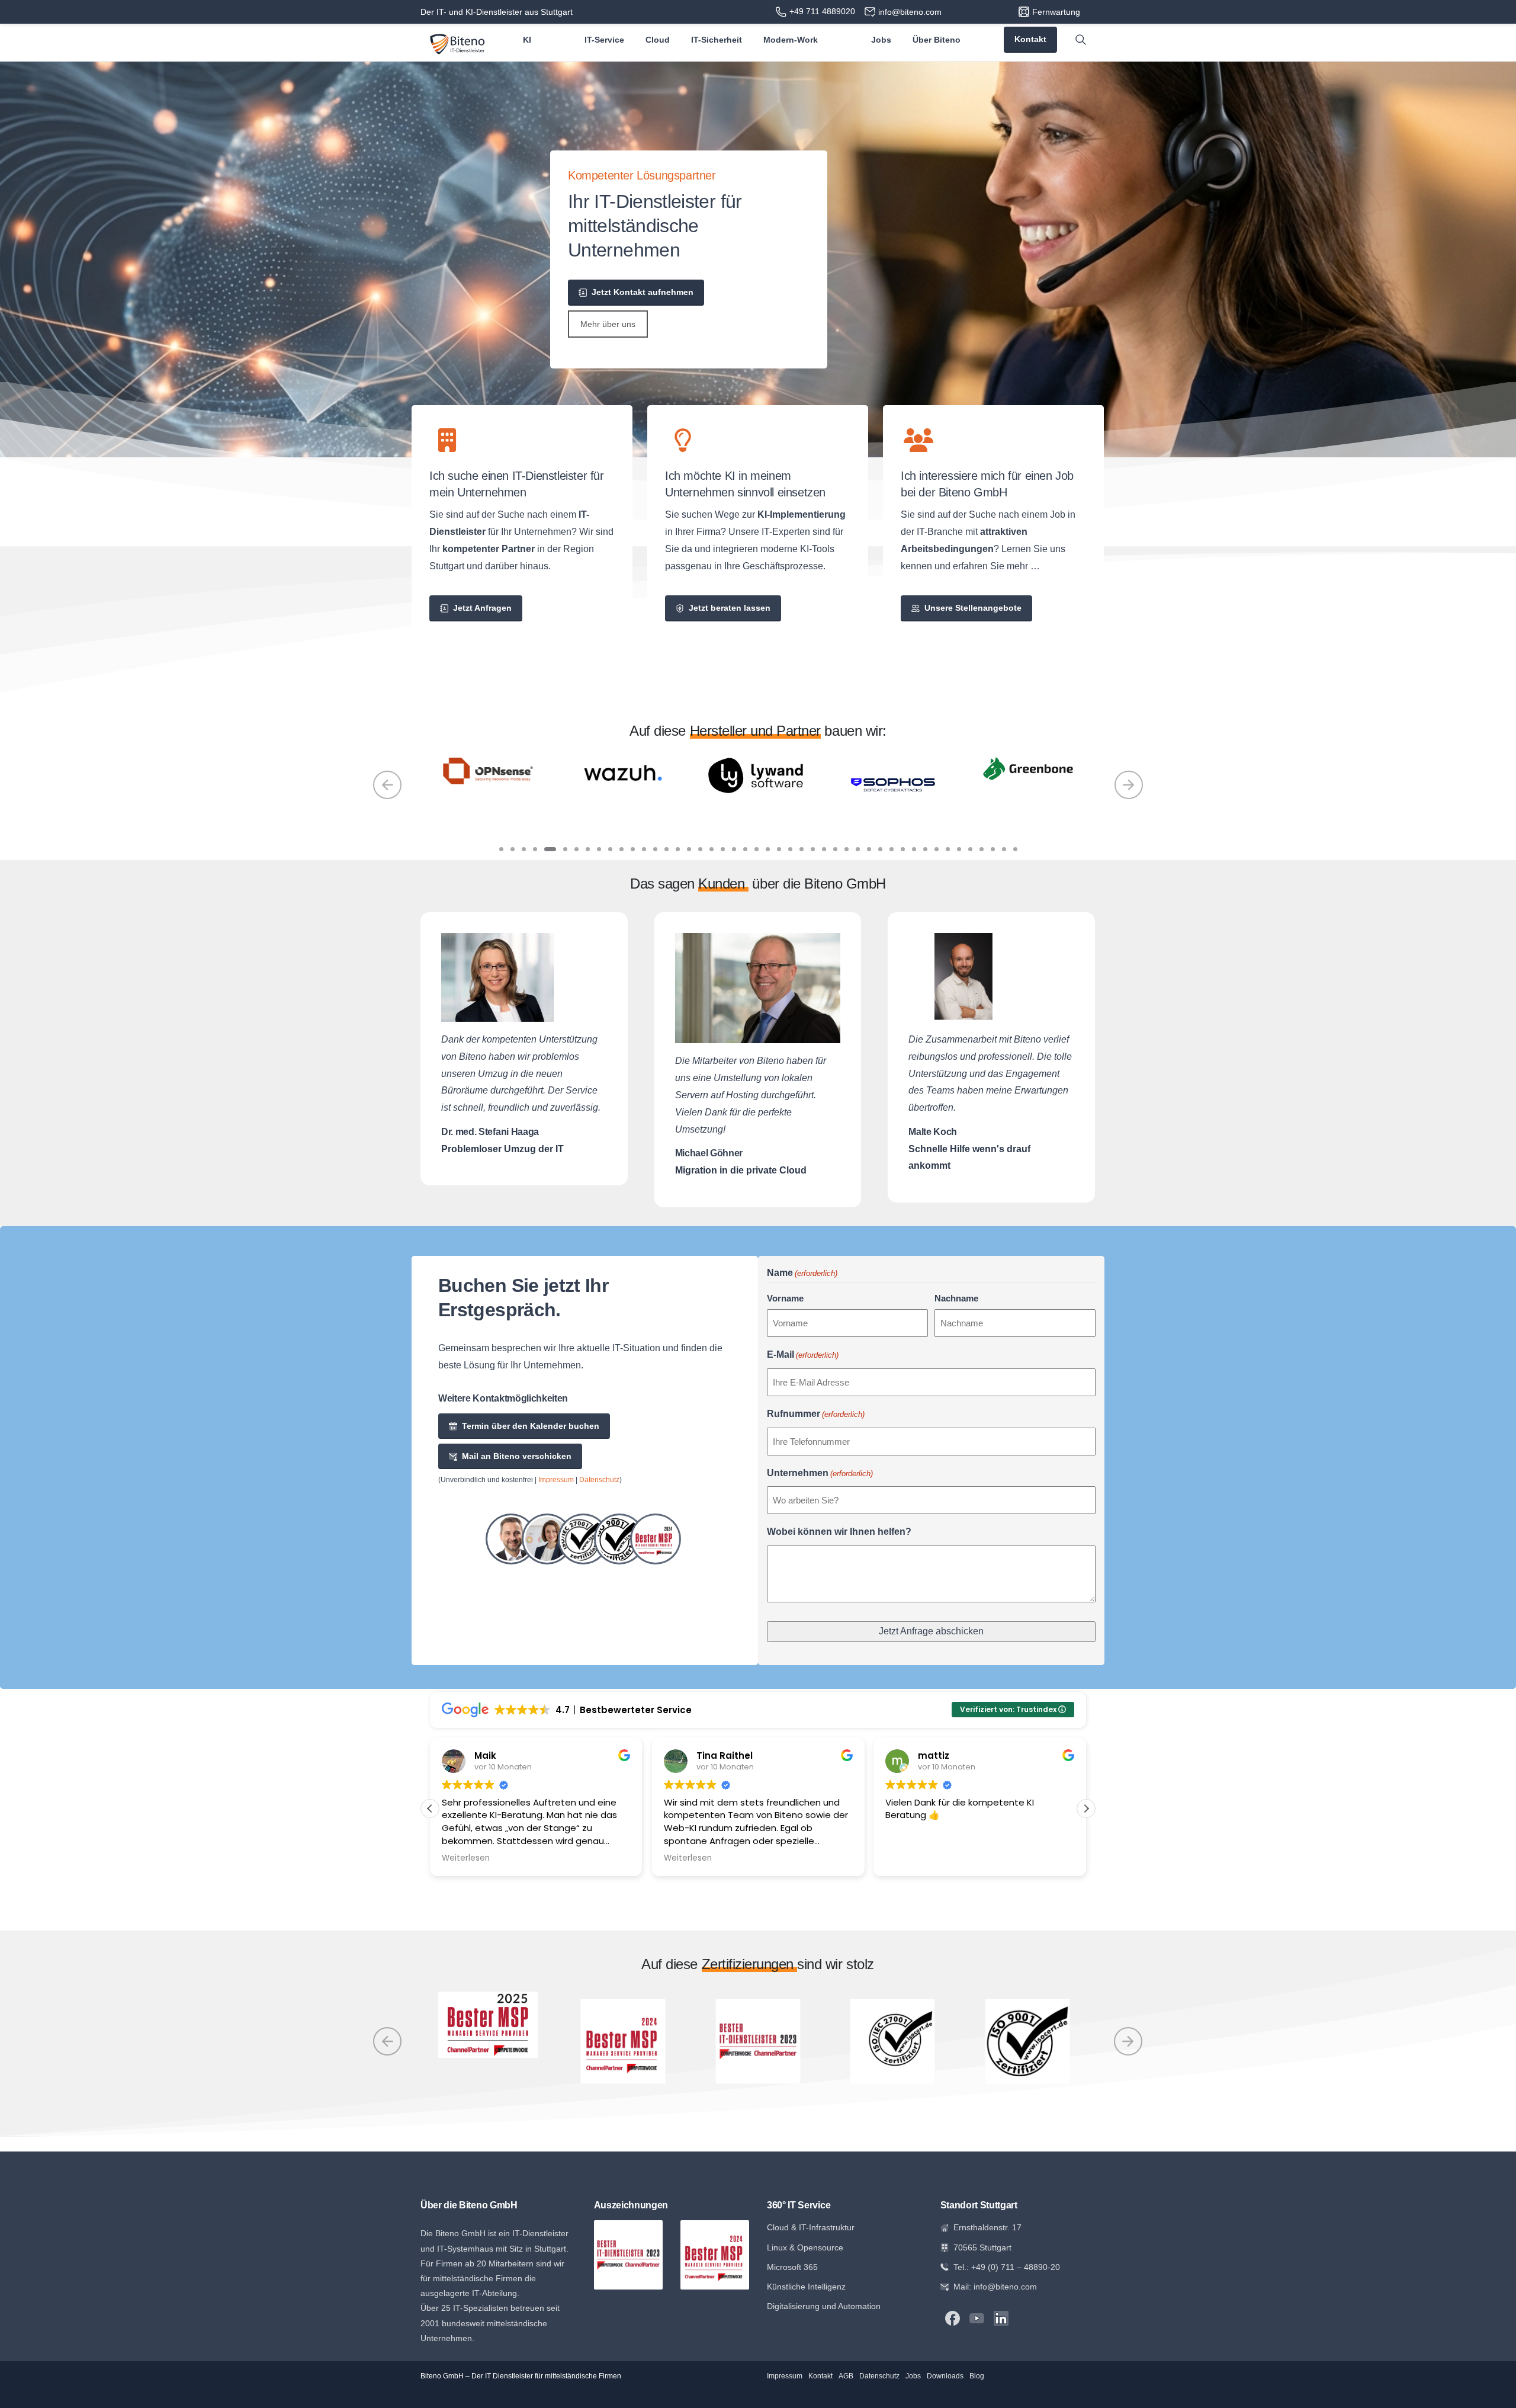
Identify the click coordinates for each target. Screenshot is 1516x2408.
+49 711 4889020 (822, 11)
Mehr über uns (608, 324)
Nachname (956, 1309)
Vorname (785, 1309)
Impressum (556, 1491)
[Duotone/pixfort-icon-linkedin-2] (1001, 2329)
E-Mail (803, 1366)
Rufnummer (816, 1425)
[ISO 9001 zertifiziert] (619, 1550)
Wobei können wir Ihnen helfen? (839, 1543)
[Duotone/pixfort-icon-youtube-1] (977, 2329)
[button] (1086, 1820)
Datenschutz (599, 1491)
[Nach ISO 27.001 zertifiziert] (583, 1550)
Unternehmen (820, 1484)
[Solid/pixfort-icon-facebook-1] (953, 2329)
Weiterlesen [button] (466, 1870)
